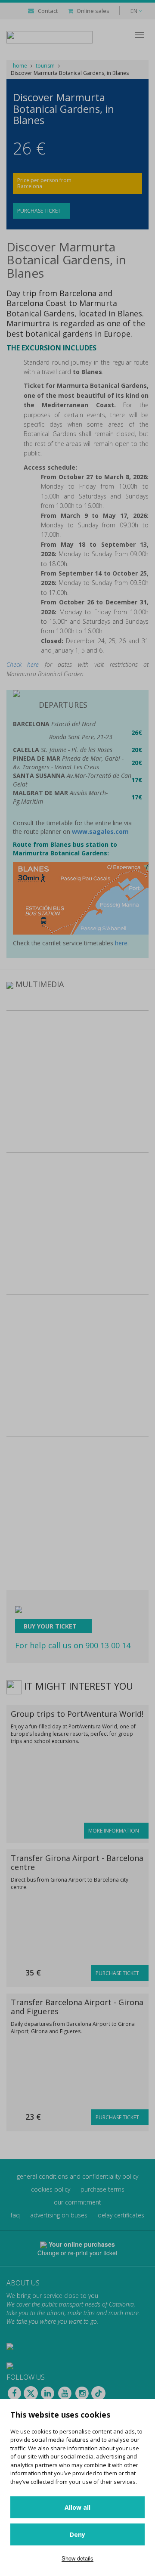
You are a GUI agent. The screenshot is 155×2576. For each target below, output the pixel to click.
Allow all (77, 2507)
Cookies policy (51, 2189)
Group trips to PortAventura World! (77, 1714)
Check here (23, 664)
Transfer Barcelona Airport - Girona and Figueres (77, 2007)
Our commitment (77, 2202)
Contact (48, 11)
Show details (77, 2558)
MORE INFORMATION (114, 1831)
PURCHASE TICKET (40, 211)
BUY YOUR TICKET (51, 1626)
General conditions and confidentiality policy (77, 2176)
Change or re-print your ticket (77, 2253)
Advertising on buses (59, 2215)
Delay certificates (121, 2215)
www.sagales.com (100, 831)
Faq (15, 2215)
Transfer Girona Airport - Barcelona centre (77, 1862)
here (121, 943)
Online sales (93, 11)
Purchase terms (102, 2189)
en (135, 11)
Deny (77, 2534)
